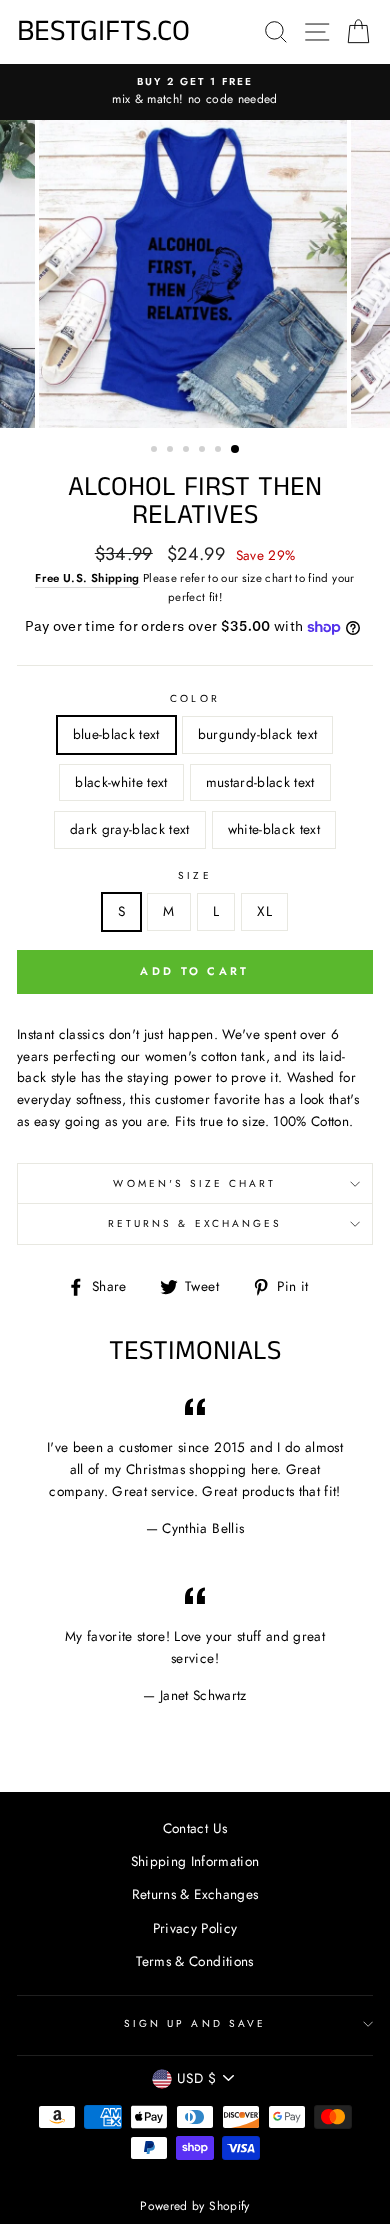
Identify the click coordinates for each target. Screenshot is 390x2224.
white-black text (274, 829)
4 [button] (204, 451)
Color (194, 698)
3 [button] (188, 451)
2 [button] (172, 451)
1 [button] (156, 451)
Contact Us (195, 1828)
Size (194, 875)
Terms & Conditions (194, 1961)
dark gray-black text (130, 829)
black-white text (121, 782)
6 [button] (236, 450)
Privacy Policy (195, 1928)
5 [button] (220, 451)
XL (264, 911)
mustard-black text (260, 782)
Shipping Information (195, 1861)
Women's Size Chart (194, 1183)
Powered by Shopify (194, 2206)
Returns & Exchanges (195, 1223)
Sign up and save (195, 2023)
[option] (195, 92)
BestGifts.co (103, 32)
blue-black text (116, 734)
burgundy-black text (257, 734)
